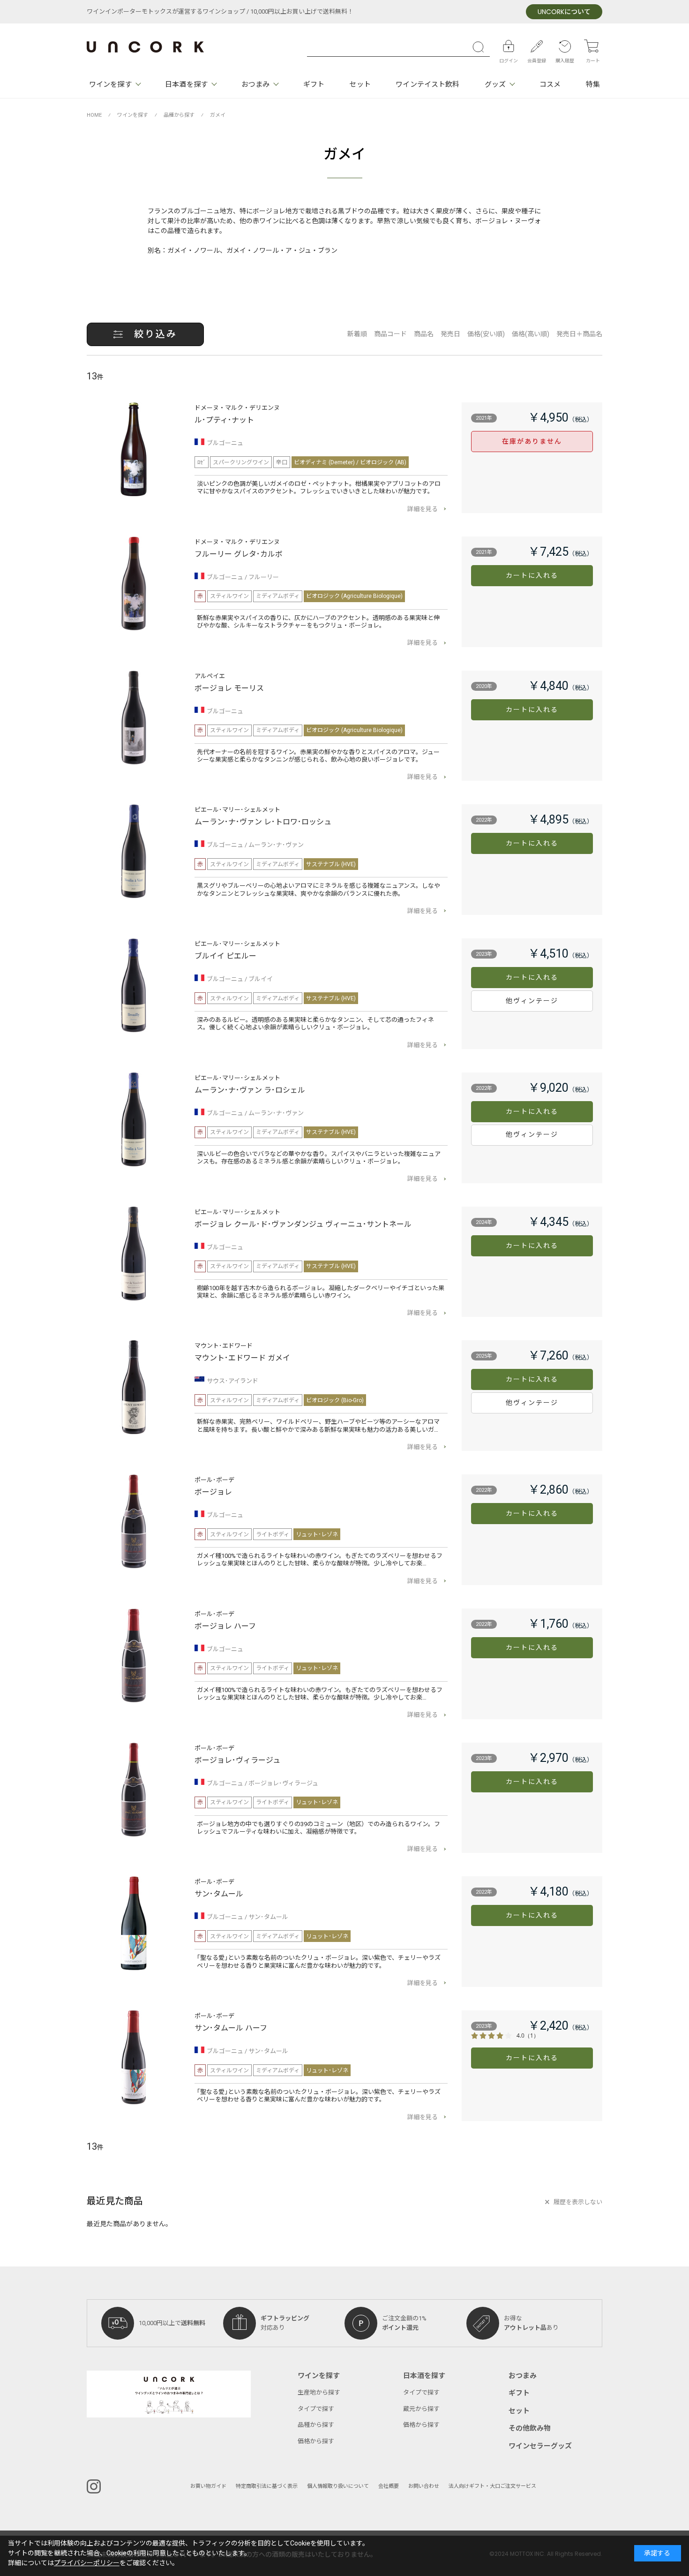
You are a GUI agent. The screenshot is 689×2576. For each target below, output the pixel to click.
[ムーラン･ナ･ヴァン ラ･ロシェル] (134, 1119)
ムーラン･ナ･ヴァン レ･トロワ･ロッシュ (263, 822)
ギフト (314, 84)
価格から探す (316, 2441)
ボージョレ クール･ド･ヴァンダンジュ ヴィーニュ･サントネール (303, 1224)
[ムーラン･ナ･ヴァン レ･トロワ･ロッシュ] (134, 851)
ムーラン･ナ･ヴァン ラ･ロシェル (250, 1090)
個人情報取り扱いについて (338, 2486)
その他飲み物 (530, 2428)
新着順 (357, 334)
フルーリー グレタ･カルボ (239, 554)
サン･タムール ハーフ (231, 2028)
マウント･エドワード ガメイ (242, 1358)
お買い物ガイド (208, 2486)
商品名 (424, 334)
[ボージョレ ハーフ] (134, 1655)
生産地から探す (319, 2392)
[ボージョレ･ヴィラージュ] (134, 1790)
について (564, 12)
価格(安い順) (486, 334)
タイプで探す (316, 2409)
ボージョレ (213, 1492)
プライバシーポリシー (87, 2563)
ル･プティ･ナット (224, 420)
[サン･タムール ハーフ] (134, 2057)
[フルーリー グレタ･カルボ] (134, 583)
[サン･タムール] (134, 1923)
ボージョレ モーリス (229, 688)
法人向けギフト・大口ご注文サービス (492, 2486)
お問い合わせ (424, 2486)
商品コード (390, 334)
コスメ (550, 84)
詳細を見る (423, 509)
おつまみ (255, 84)
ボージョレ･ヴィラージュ (237, 1760)
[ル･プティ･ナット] (134, 449)
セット (360, 84)
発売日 (450, 334)
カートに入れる (532, 576)
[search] (480, 47)
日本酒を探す (186, 84)
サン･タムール (219, 1894)
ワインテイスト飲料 (427, 84)
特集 (593, 84)
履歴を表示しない (578, 2202)
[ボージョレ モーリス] (134, 718)
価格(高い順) (531, 334)
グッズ (495, 84)
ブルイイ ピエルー (225, 956)
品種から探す (316, 2425)
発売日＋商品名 (579, 334)
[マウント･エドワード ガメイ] (134, 1387)
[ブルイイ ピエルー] (134, 985)
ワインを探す (110, 84)
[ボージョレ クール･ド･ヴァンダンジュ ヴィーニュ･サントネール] (134, 1254)
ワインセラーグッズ (540, 2446)
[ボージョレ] (134, 1521)
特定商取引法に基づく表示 (267, 2486)
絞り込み (156, 334)
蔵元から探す (421, 2409)
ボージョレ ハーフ (225, 1626)
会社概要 (389, 2486)
